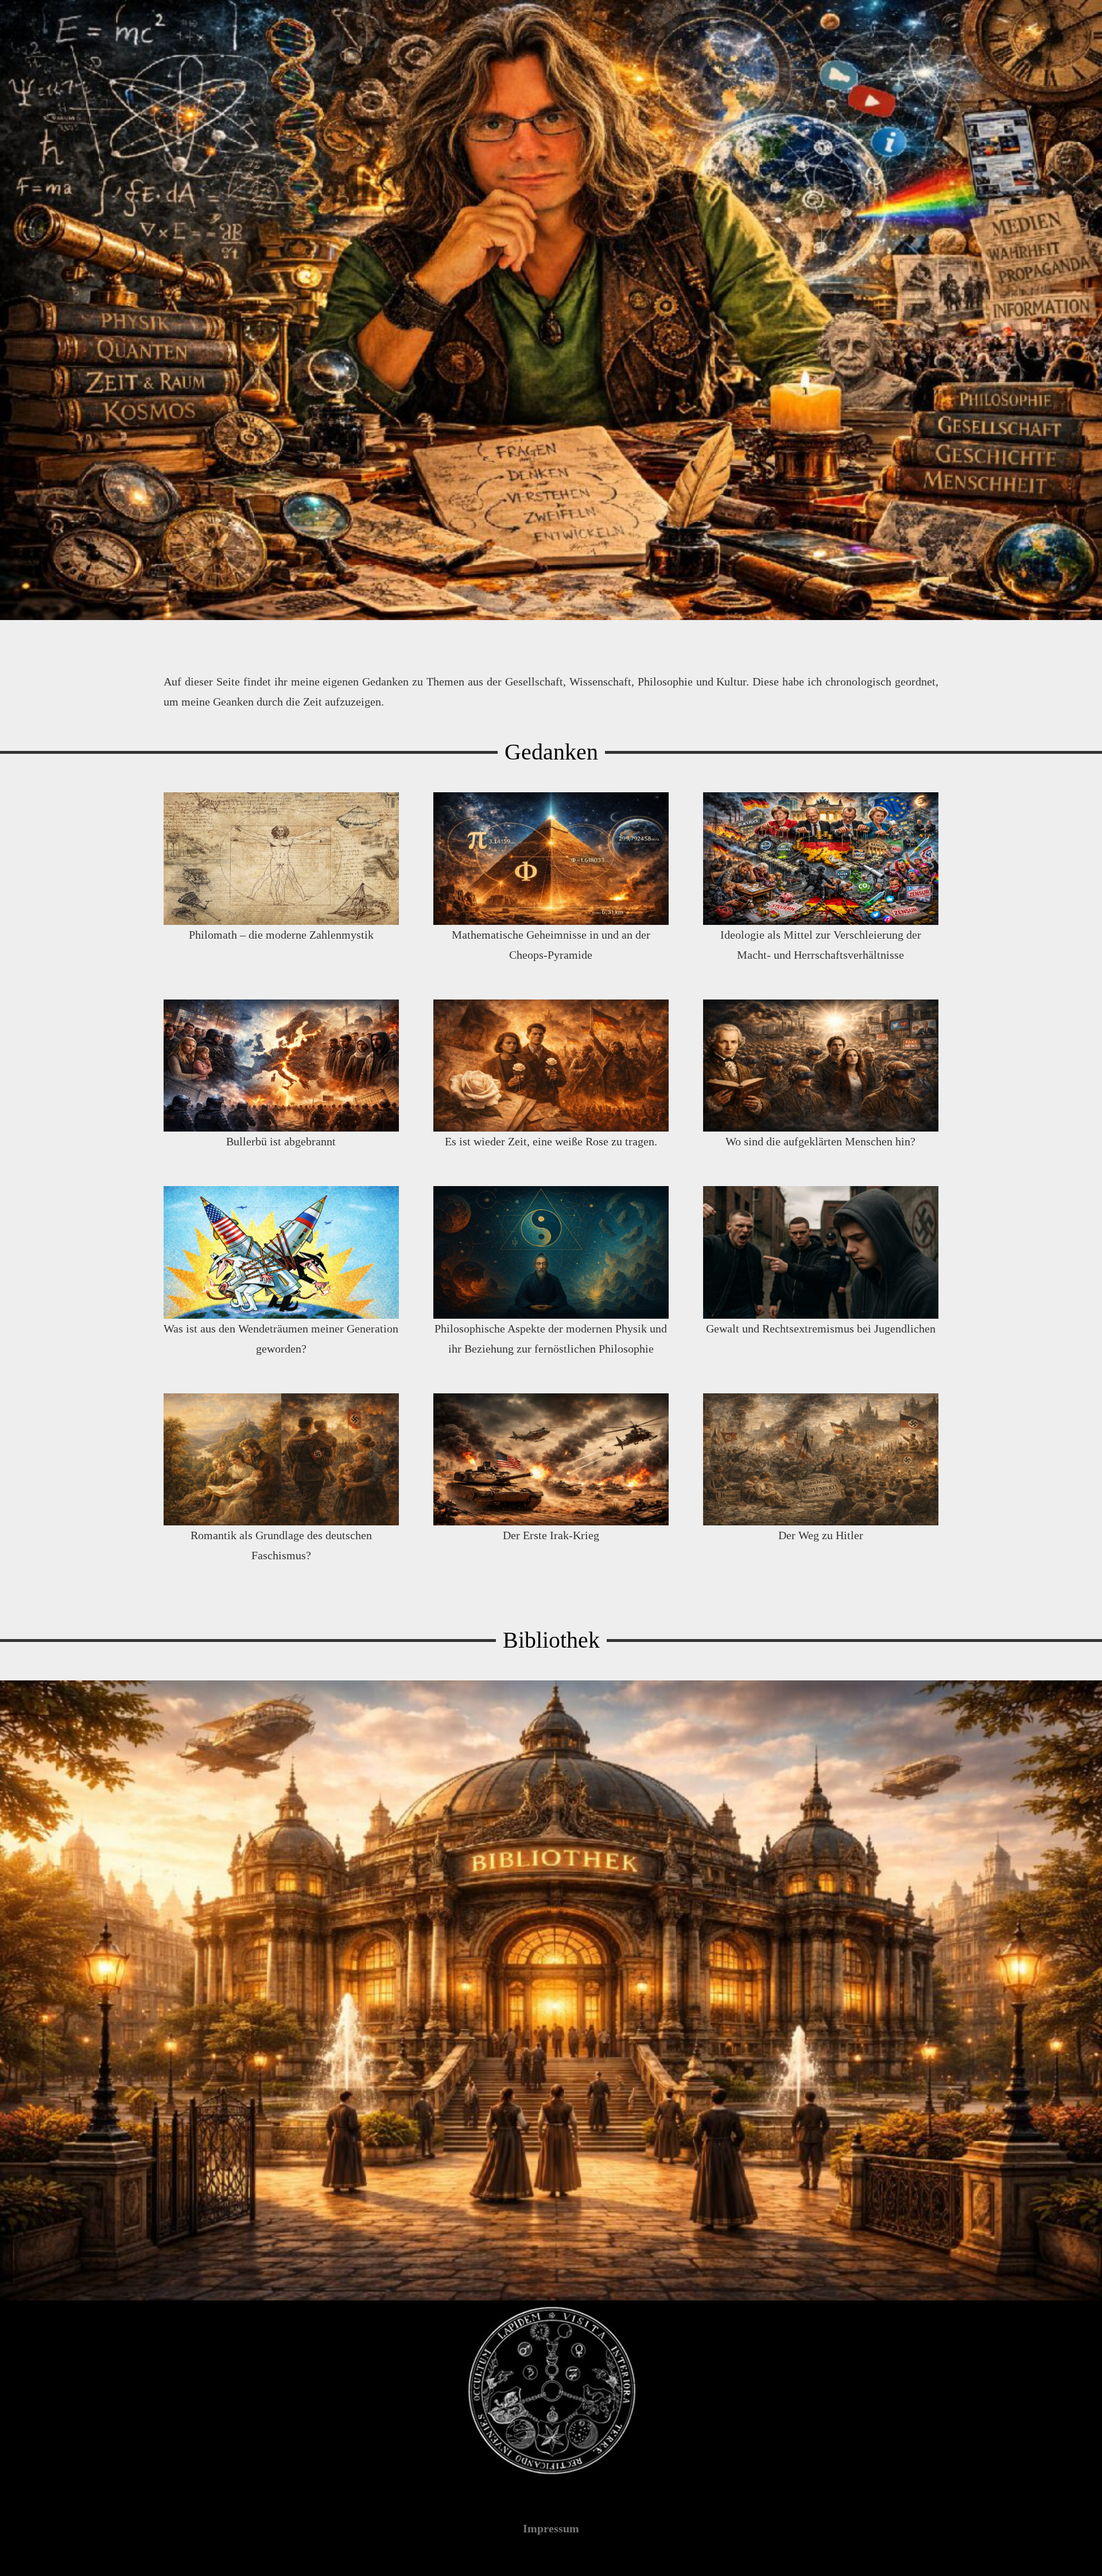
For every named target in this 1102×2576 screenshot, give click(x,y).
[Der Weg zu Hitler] (821, 1460)
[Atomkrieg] (281, 1252)
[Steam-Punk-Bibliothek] (551, 1990)
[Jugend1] (821, 1252)
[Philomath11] (281, 859)
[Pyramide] (551, 859)
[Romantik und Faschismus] (281, 1460)
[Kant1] (821, 1066)
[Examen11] (551, 1252)
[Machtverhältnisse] (821, 859)
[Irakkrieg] (551, 1460)
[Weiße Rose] (551, 1066)
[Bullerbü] (281, 1066)
